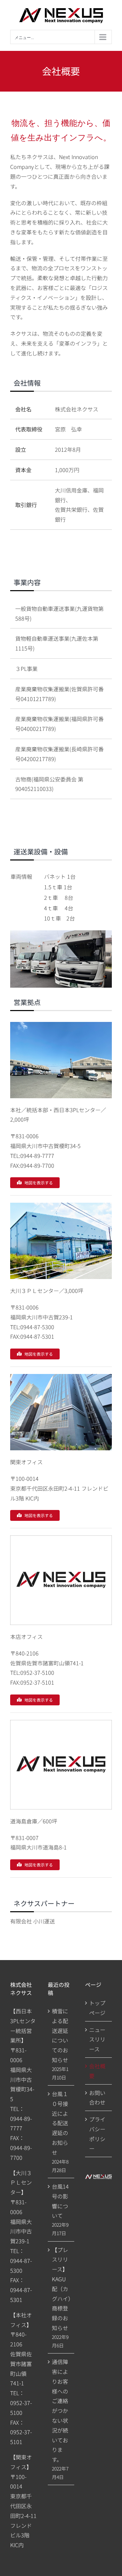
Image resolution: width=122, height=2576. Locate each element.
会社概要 (97, 2071)
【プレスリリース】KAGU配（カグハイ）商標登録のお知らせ (61, 2289)
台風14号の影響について (60, 2201)
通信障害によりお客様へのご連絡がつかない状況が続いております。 (60, 2410)
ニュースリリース (97, 2039)
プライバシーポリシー (97, 2134)
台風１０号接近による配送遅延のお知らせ (60, 2123)
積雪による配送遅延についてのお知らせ (60, 2035)
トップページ (97, 2008)
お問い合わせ (97, 2098)
